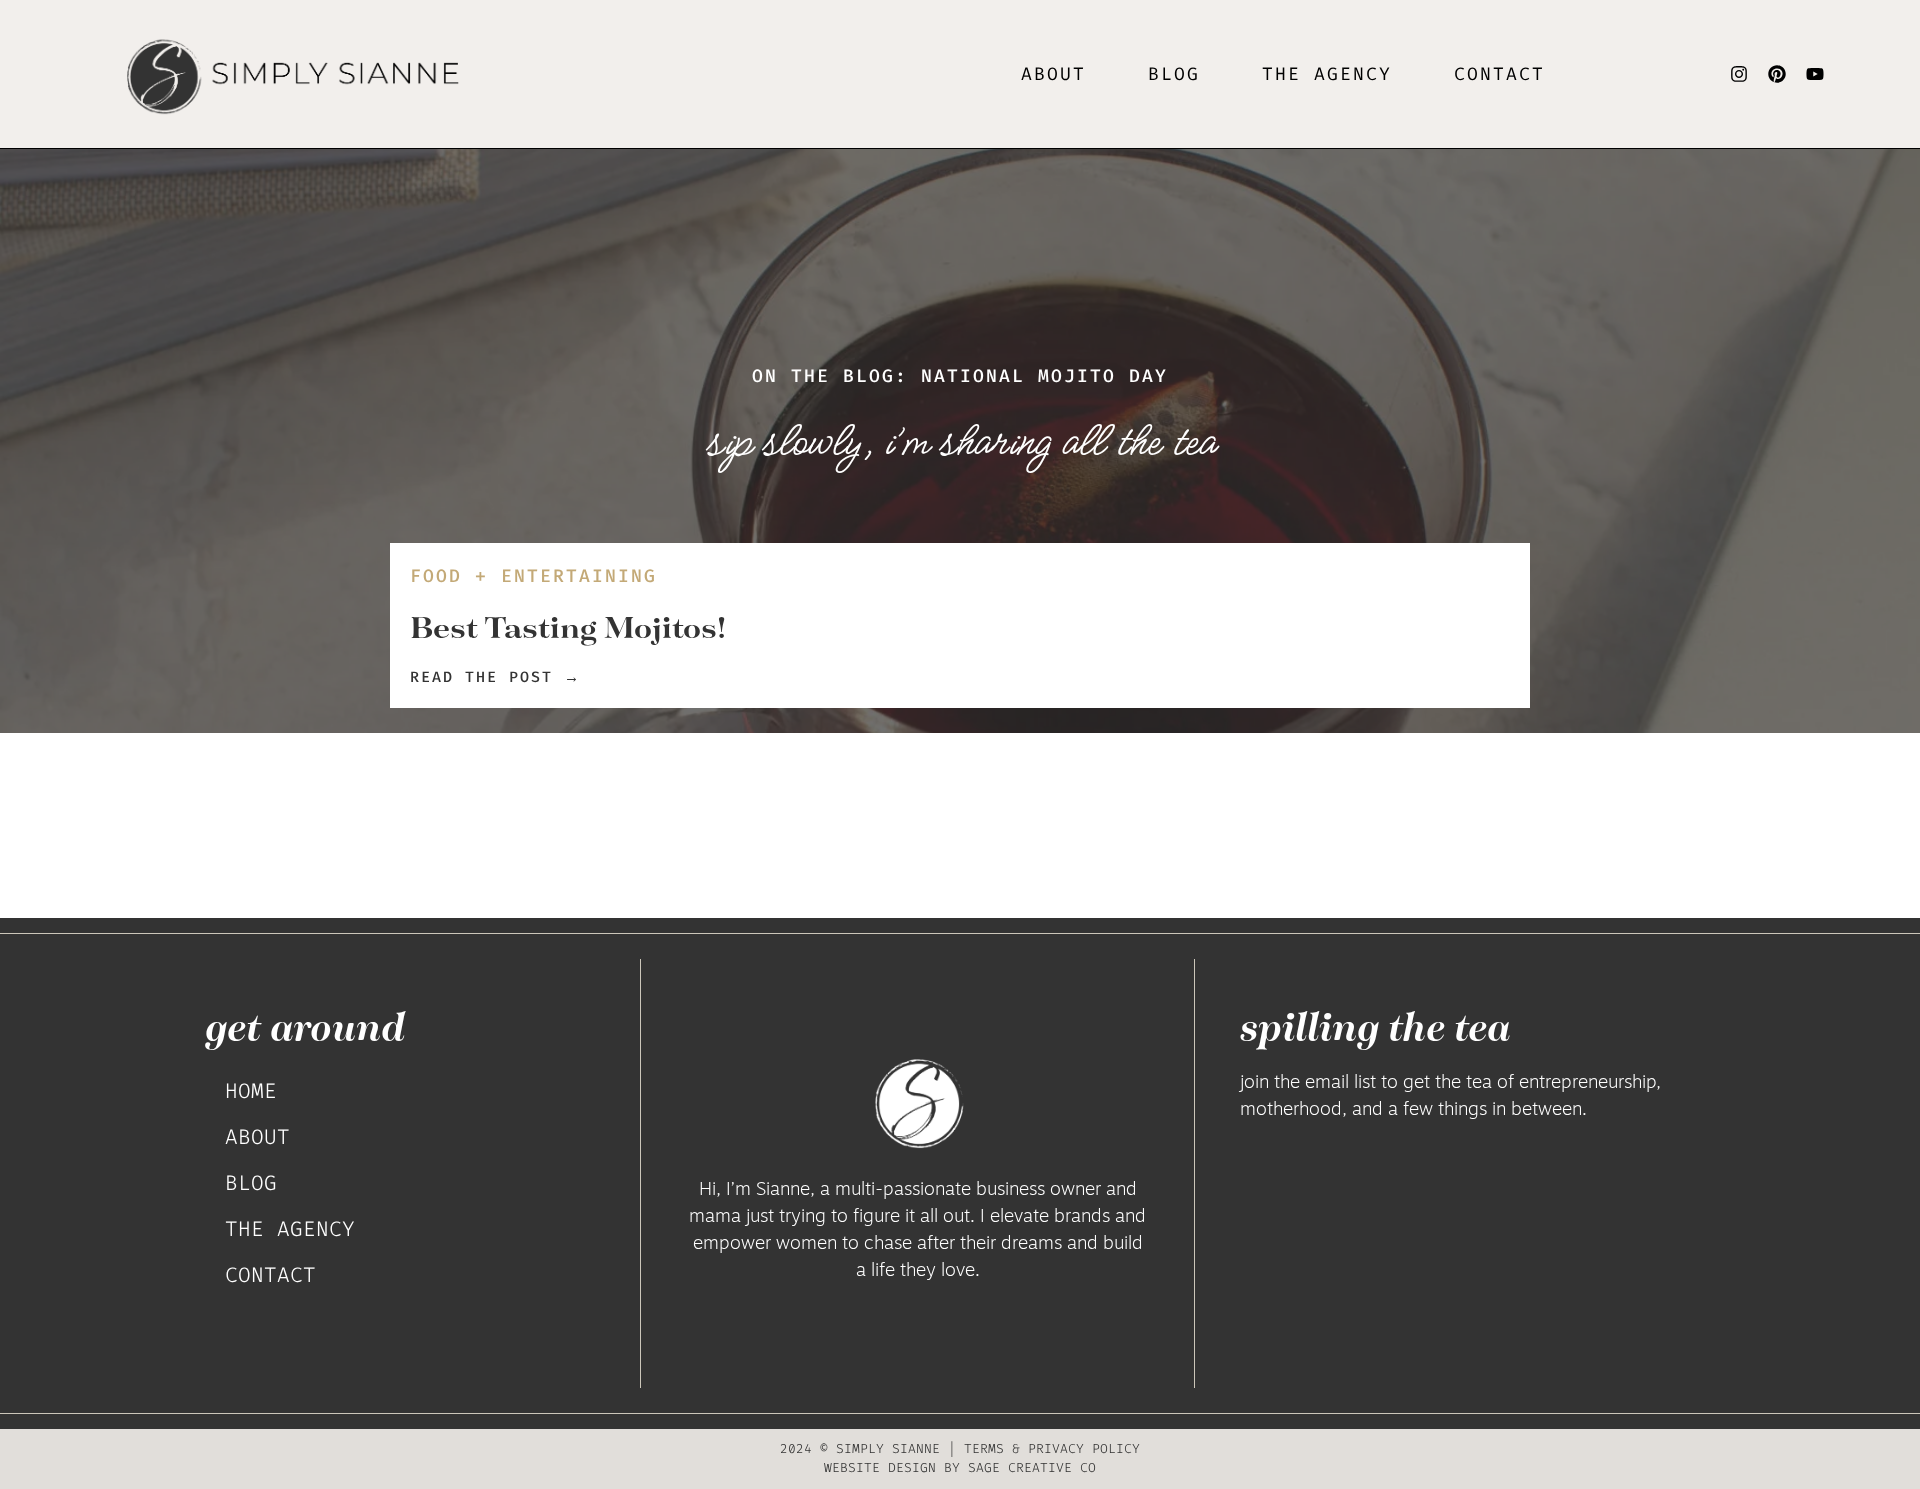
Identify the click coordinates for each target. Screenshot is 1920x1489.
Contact (1499, 74)
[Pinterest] (1777, 74)
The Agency (290, 1229)
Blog (1174, 74)
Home (251, 1091)
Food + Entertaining (533, 576)
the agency (1327, 74)
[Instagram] (1739, 74)
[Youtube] (1815, 74)
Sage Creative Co (1032, 1467)
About (1053, 74)
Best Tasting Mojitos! (568, 627)
